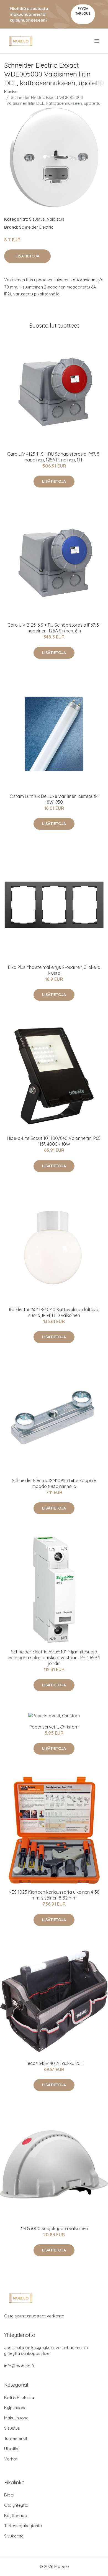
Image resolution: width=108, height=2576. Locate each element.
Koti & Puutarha (19, 2397)
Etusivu (11, 92)
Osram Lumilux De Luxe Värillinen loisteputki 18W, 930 (54, 799)
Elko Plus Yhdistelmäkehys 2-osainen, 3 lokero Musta (54, 970)
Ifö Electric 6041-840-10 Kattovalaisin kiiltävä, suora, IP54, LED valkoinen (54, 1312)
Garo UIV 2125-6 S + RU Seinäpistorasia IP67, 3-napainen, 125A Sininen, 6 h (54, 628)
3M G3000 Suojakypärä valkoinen (54, 2228)
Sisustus (37, 219)
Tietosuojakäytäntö (23, 2526)
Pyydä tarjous (83, 11)
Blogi (9, 2495)
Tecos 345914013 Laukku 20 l (54, 2063)
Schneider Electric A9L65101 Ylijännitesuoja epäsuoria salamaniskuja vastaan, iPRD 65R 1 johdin (54, 1658)
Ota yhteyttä (16, 2505)
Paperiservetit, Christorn (54, 1727)
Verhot (11, 2459)
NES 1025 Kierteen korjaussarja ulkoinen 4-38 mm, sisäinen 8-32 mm (54, 1895)
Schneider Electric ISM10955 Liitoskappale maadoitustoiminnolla (54, 1483)
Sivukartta (14, 2536)
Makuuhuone (16, 2418)
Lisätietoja (27, 256)
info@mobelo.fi (19, 2366)
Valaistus (56, 219)
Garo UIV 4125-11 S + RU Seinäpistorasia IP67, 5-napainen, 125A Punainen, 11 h (54, 457)
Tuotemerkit (16, 2438)
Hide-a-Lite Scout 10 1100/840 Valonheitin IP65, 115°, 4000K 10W (54, 1141)
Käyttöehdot (16, 2515)
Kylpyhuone (15, 2408)
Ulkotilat (12, 2449)
